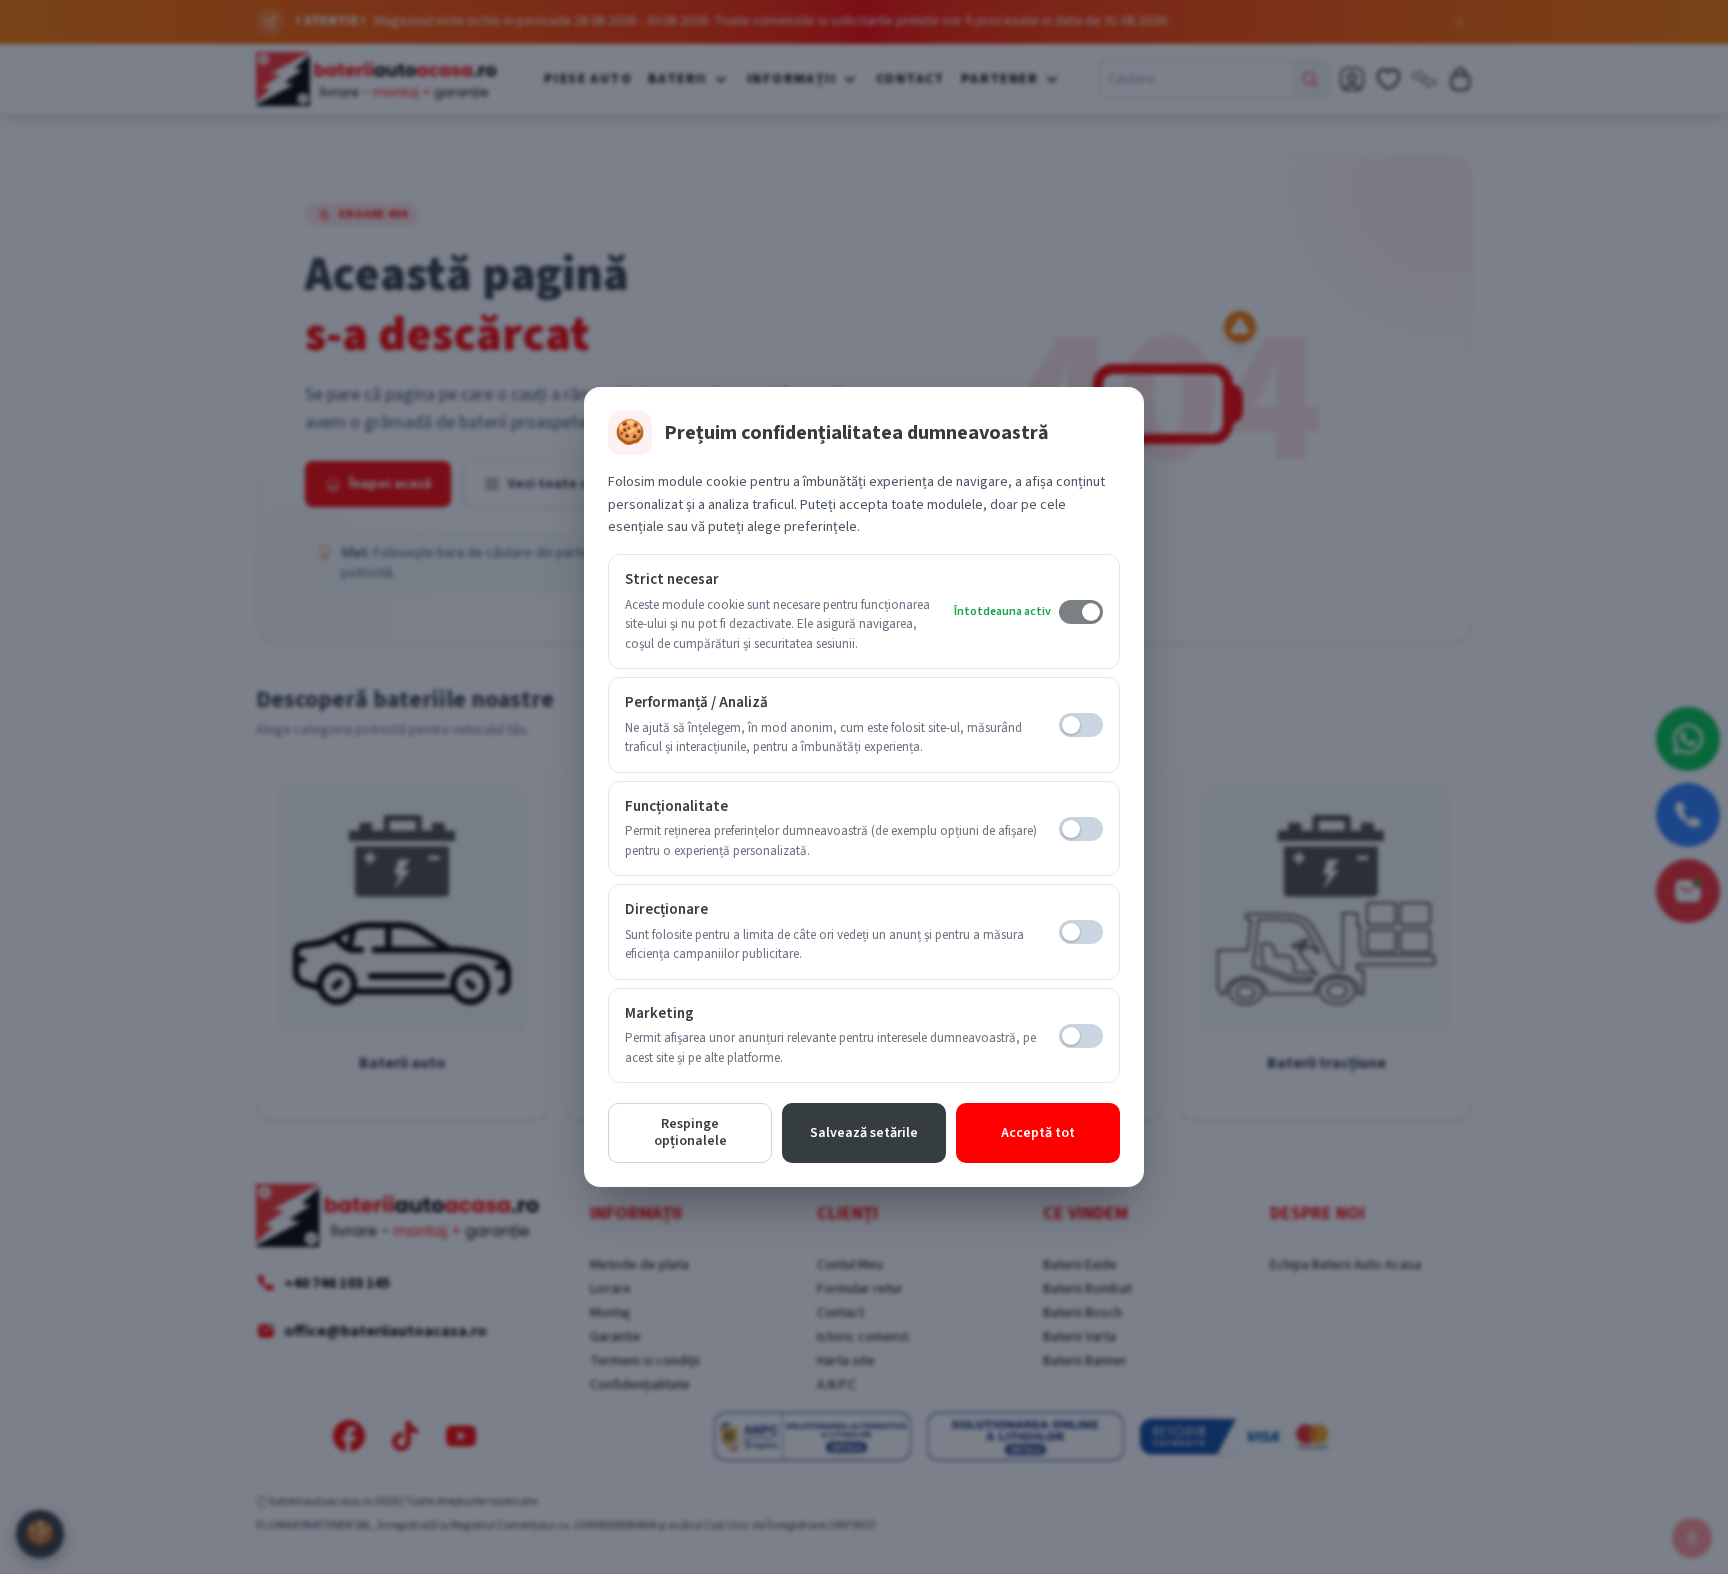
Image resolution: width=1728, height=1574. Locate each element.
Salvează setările (864, 1133)
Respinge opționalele (690, 1132)
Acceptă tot (1038, 1133)
